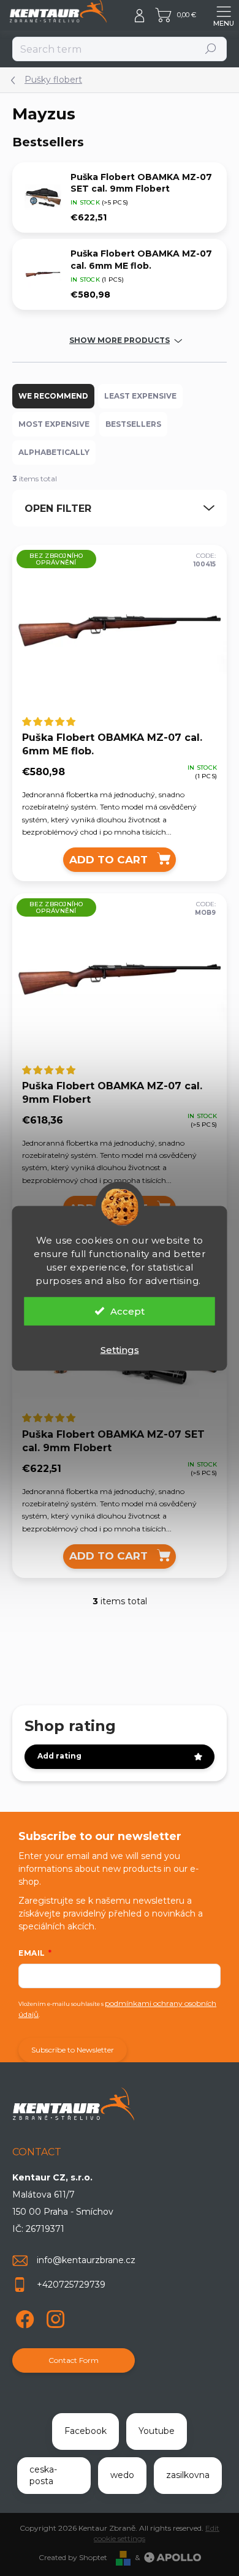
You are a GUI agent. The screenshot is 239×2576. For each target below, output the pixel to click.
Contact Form (74, 2360)
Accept (127, 1311)
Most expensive (54, 424)
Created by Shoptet (73, 2557)
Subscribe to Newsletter (73, 2050)
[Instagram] (54, 2317)
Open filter (58, 509)
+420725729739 (71, 2285)
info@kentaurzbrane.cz (86, 2260)
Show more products (120, 340)
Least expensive (140, 396)
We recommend (53, 396)
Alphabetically (54, 452)
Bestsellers (133, 424)
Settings (120, 1349)
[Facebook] (23, 2317)
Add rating (59, 1756)
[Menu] (224, 15)
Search (211, 49)
